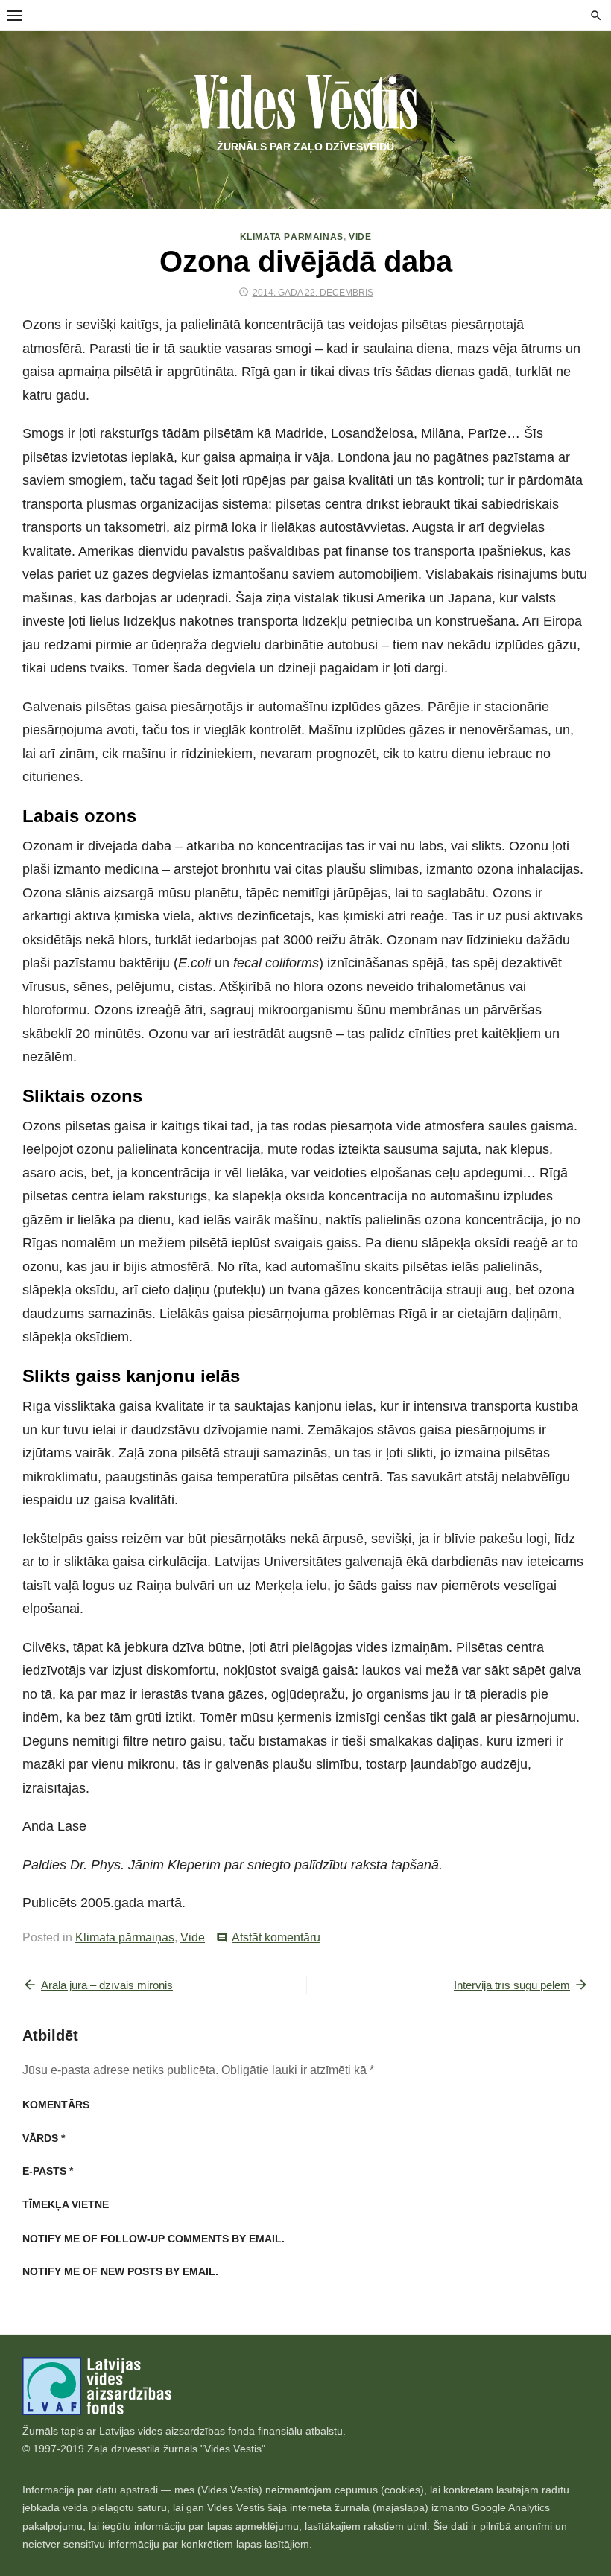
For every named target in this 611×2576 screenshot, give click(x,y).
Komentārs (56, 2105)
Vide (360, 237)
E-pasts (48, 2171)
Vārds (44, 2138)
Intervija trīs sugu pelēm (512, 1985)
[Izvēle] (15, 15)
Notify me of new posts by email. (120, 2271)
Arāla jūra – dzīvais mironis (107, 1985)
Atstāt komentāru (276, 1937)
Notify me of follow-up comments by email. (153, 2239)
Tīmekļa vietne (66, 2204)
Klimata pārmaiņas (292, 237)
